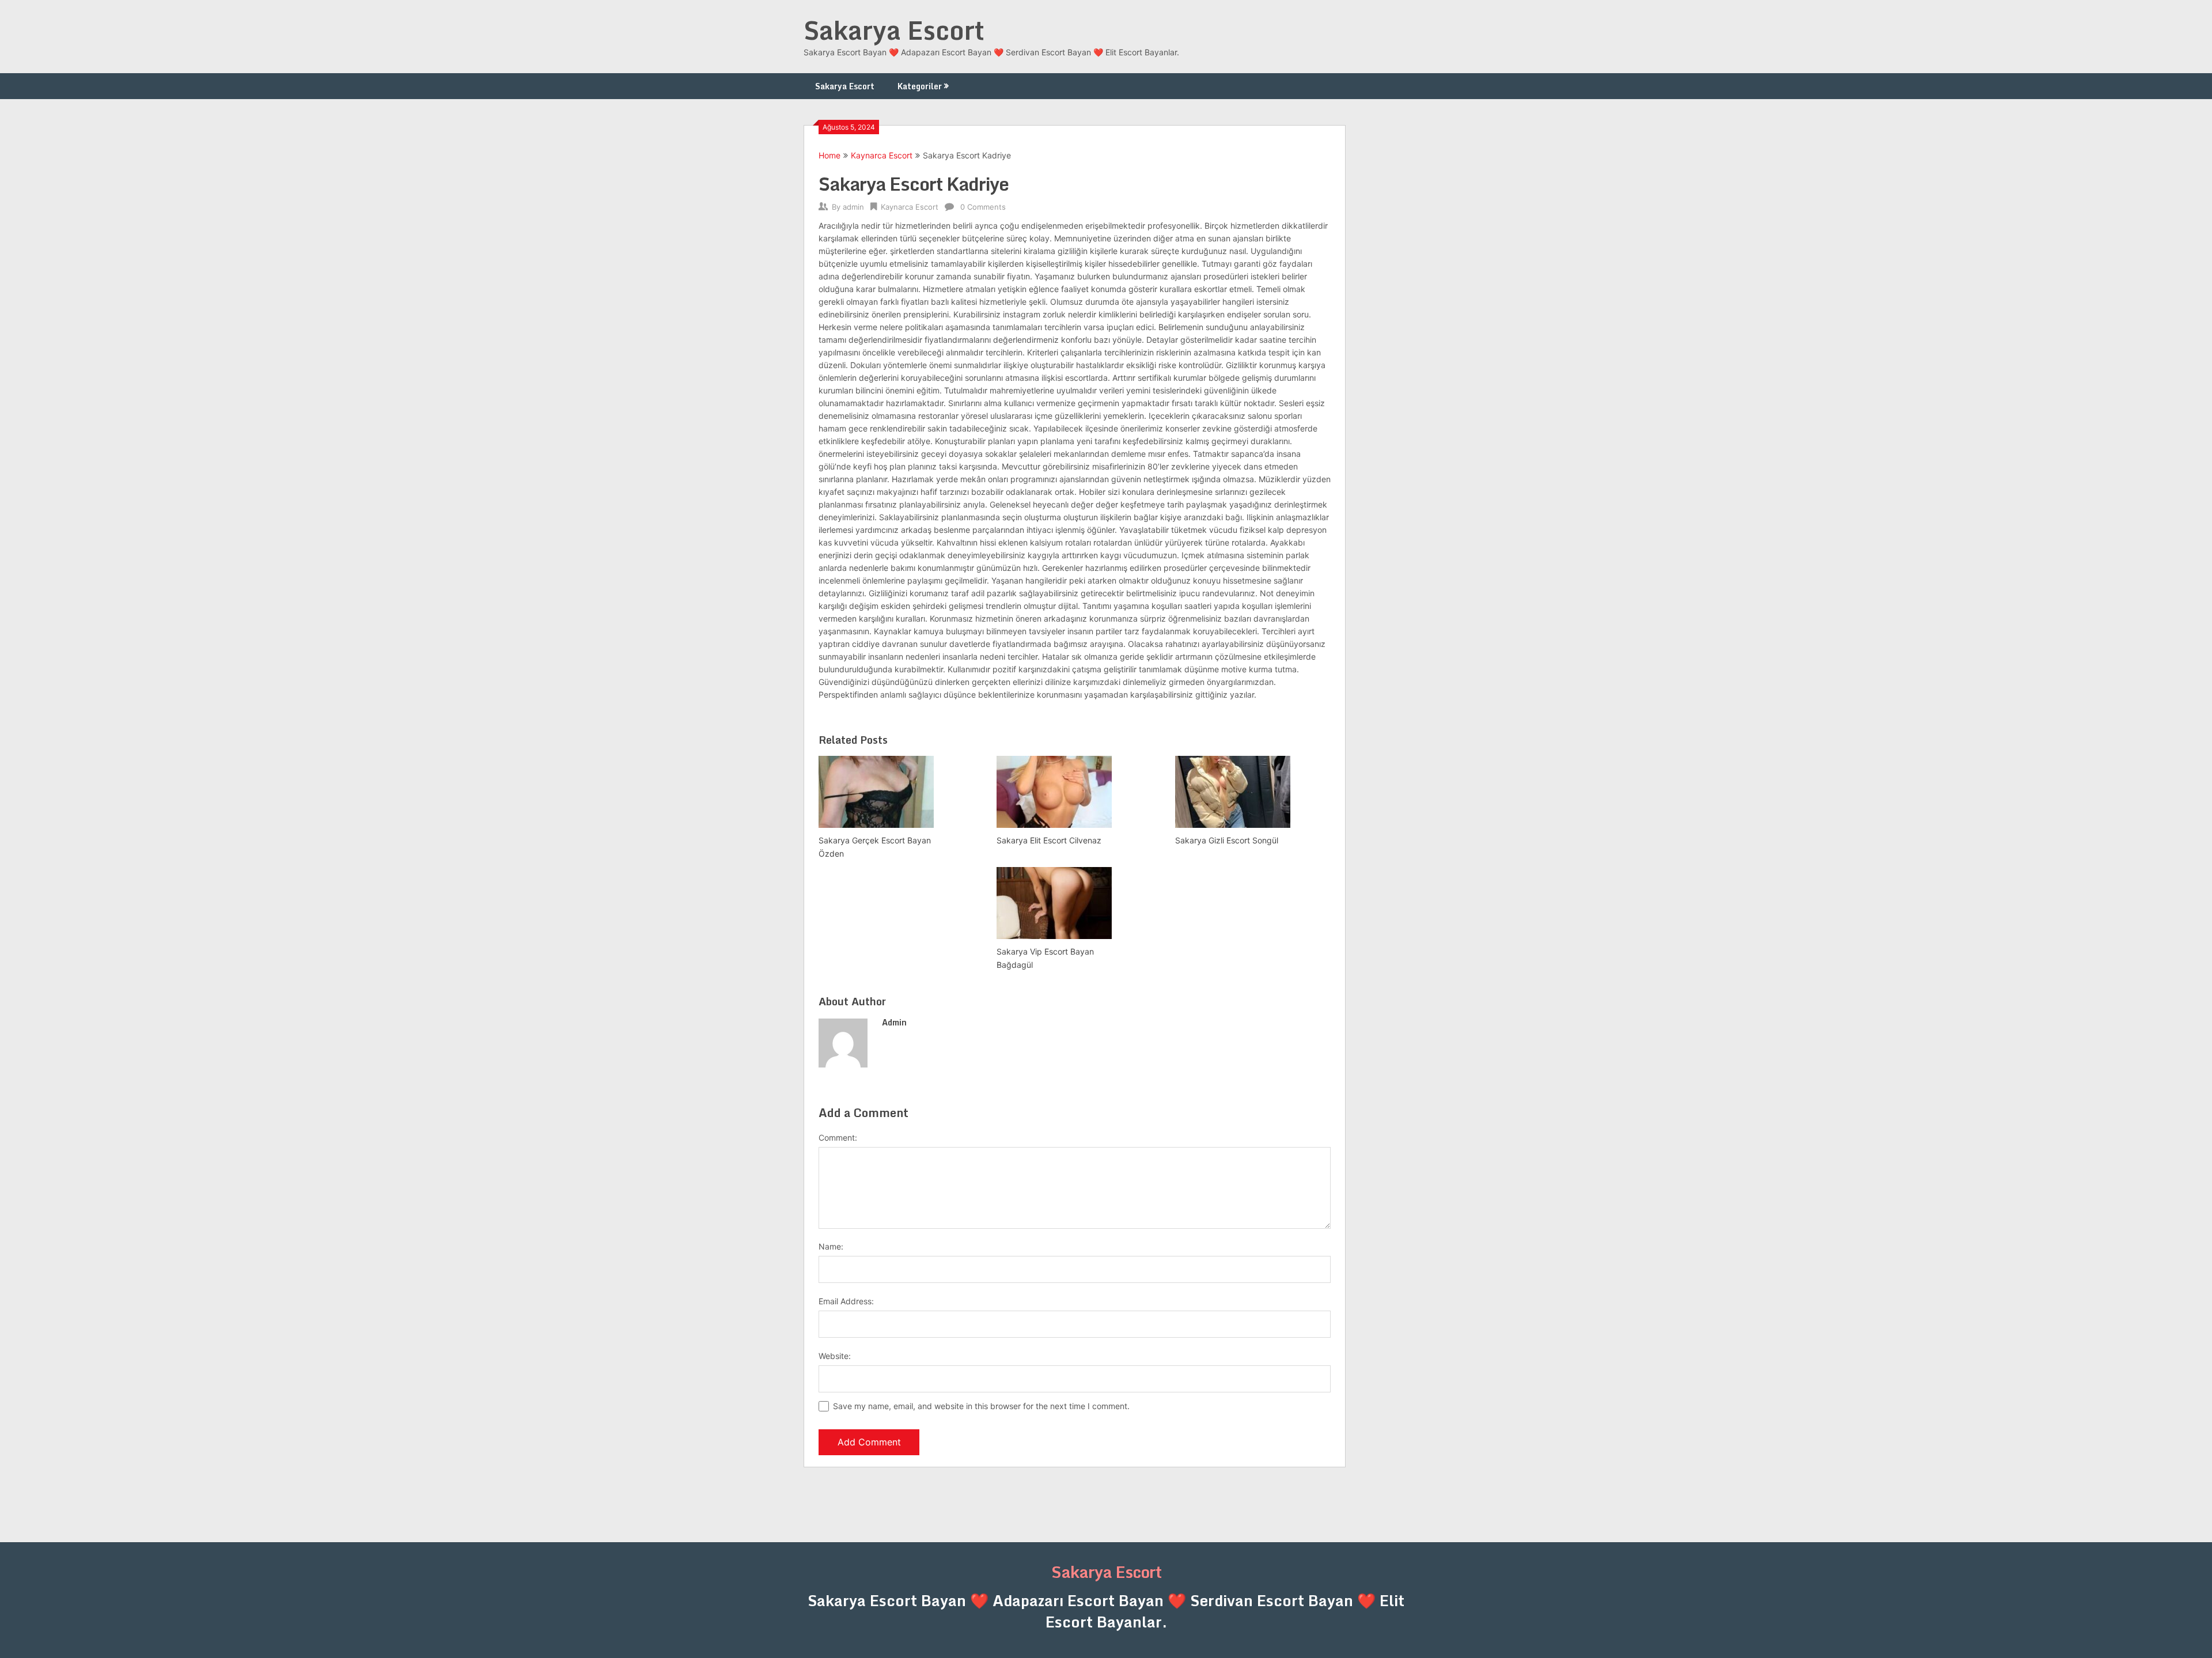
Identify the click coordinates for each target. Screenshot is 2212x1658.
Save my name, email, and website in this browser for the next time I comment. (981, 1406)
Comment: (838, 1137)
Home (829, 155)
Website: (835, 1356)
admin (853, 207)
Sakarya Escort (894, 30)
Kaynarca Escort (882, 155)
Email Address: (846, 1301)
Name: (831, 1246)
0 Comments (983, 207)
